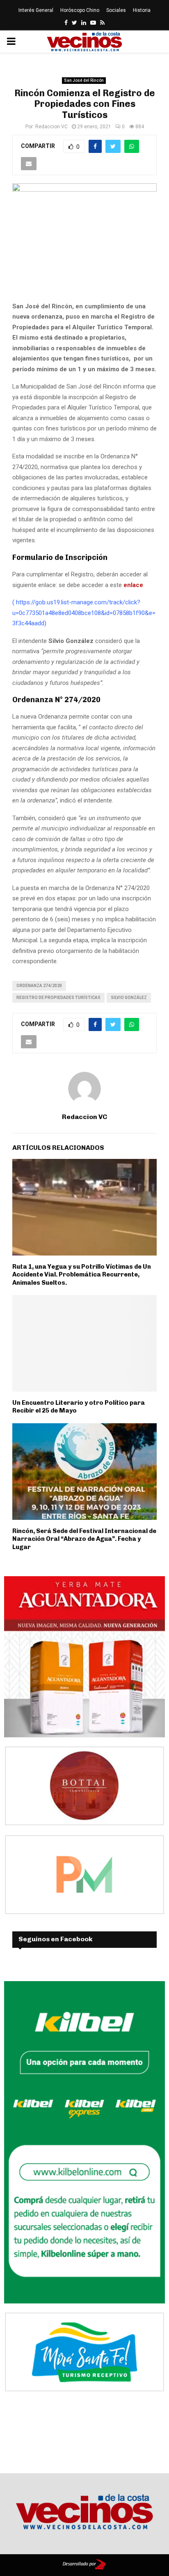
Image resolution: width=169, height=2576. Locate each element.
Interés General (36, 10)
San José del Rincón (84, 80)
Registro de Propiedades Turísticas (58, 998)
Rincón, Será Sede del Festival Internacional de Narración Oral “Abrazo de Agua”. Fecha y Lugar (84, 1539)
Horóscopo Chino (80, 10)
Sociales (116, 10)
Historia (142, 10)
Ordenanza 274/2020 (39, 986)
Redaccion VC (51, 127)
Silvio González (129, 998)
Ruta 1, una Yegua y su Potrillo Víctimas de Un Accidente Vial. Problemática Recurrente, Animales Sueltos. (82, 1275)
